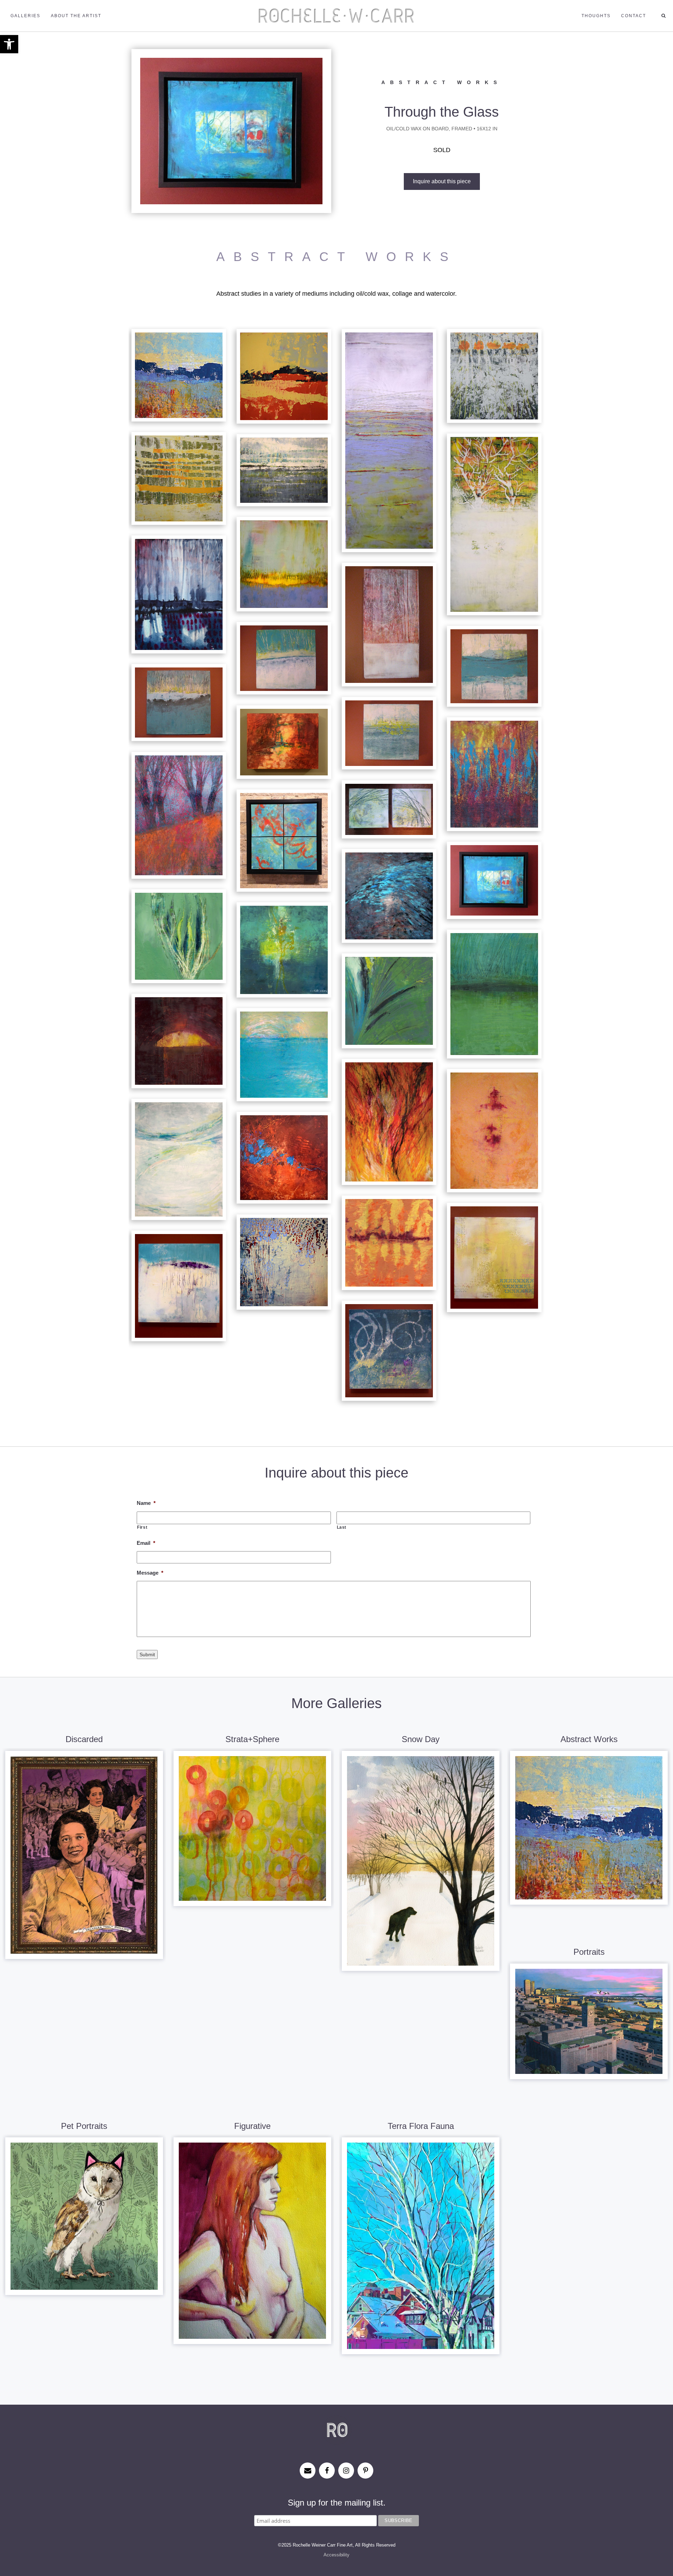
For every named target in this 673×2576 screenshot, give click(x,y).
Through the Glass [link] (442, 112)
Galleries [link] (25, 16)
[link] (9, 44)
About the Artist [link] (76, 16)
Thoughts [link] (596, 16)
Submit (147, 1654)
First (142, 1527)
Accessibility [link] (336, 2555)
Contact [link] (634, 16)
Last (342, 1527)
